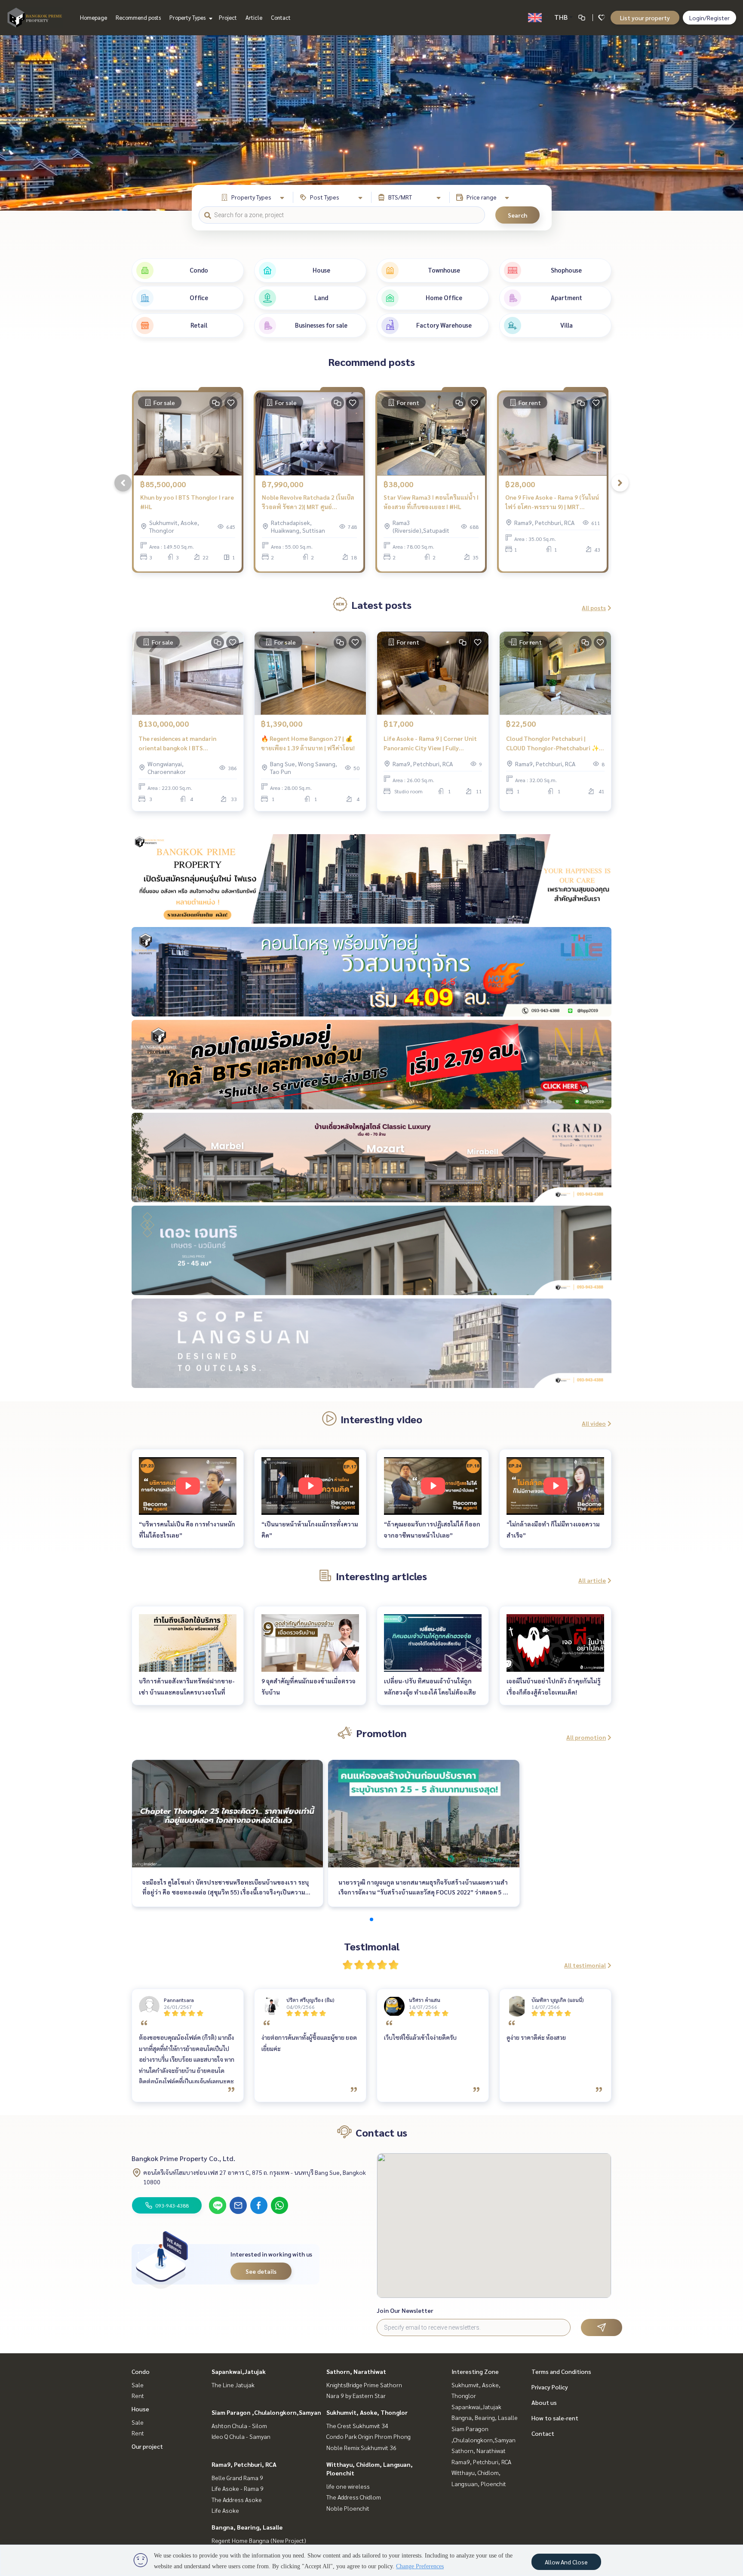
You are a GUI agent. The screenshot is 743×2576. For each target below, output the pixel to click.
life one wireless (348, 2486)
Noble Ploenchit (348, 2508)
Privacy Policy (550, 2387)
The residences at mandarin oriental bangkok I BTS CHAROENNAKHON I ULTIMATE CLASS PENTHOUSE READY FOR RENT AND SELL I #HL (181, 744)
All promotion (586, 1737)
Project (228, 17)
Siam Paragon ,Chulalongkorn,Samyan (266, 2412)
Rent (138, 2395)
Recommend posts (138, 17)
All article (592, 1580)
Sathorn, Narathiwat (356, 2371)
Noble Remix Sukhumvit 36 (361, 2447)
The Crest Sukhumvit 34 (357, 2426)
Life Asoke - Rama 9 (238, 2488)
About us (544, 2402)
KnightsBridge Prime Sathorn (364, 2385)
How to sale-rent (555, 2418)
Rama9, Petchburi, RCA (244, 2464)
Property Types (188, 17)
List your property (645, 18)
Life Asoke (225, 2510)
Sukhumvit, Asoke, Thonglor (367, 2412)
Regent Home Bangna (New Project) (259, 2540)
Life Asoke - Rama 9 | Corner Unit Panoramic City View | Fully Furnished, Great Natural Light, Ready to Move (430, 744)
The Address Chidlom (354, 2497)
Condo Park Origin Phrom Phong (368, 2436)
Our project (147, 2446)
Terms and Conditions (561, 2371)
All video (594, 1423)
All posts (594, 608)
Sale (138, 2385)
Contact (281, 17)
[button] (730, 123)
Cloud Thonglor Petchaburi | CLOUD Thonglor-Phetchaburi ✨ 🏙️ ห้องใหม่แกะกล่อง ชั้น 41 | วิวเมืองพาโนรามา (554, 744)
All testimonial (585, 1965)
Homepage (94, 17)
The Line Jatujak (233, 2385)
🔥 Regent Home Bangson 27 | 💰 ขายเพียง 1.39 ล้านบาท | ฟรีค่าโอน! (308, 743)
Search (517, 215)
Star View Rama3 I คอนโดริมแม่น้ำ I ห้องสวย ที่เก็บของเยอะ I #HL (431, 502)
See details (261, 2271)
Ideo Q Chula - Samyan (241, 2436)
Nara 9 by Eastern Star (356, 2395)
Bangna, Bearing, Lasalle (247, 2527)
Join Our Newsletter (405, 2310)
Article (254, 17)
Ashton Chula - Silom (239, 2426)
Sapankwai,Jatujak (239, 2371)
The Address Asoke (237, 2499)
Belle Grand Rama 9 (237, 2478)
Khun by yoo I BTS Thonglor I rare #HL (187, 502)
